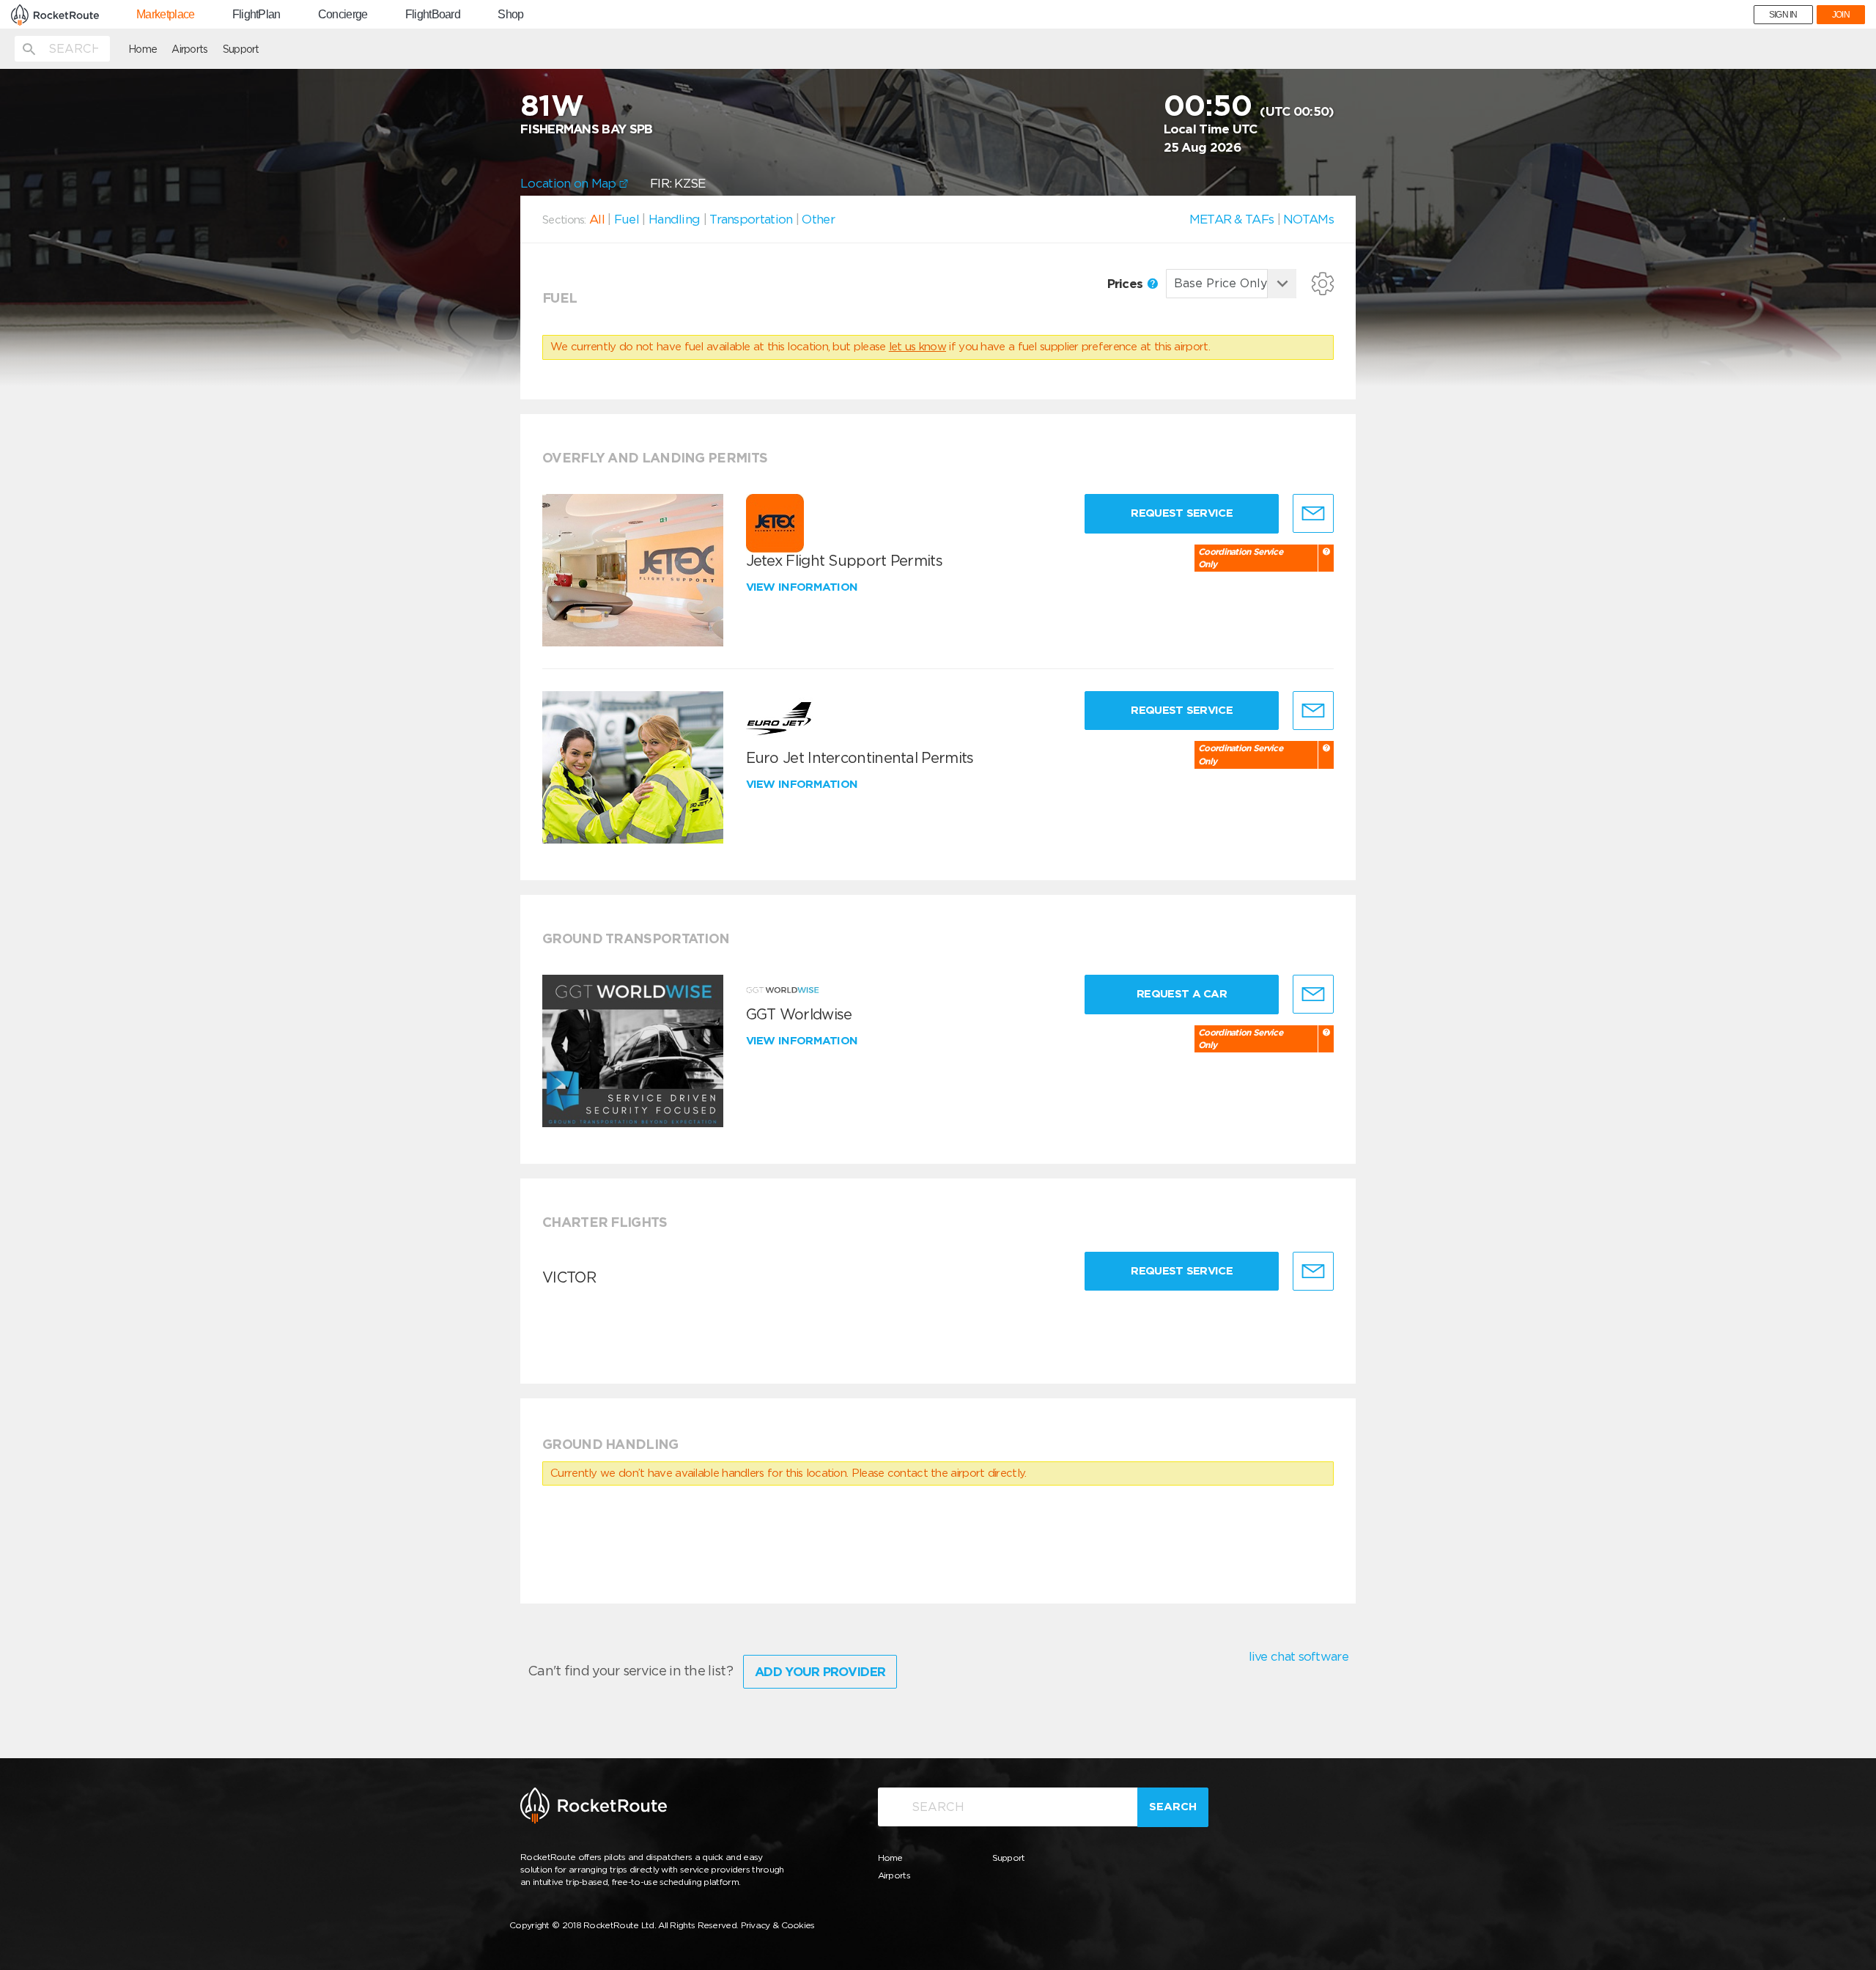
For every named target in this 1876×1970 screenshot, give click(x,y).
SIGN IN (1783, 15)
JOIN (1841, 15)
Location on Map (570, 183)
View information (804, 587)
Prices (1127, 284)
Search (1173, 1807)
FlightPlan (256, 15)
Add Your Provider (820, 1672)
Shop (510, 15)
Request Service (1182, 513)
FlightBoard (433, 15)
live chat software (1299, 1656)
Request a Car (1182, 994)
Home (143, 49)
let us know (917, 347)
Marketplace (165, 15)
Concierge (343, 15)
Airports (189, 49)
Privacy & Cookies (778, 1925)
